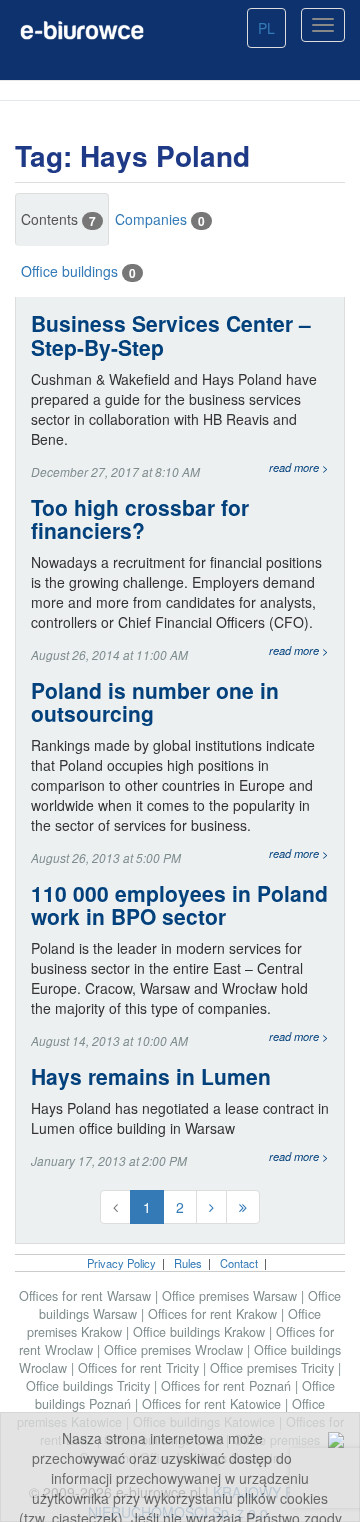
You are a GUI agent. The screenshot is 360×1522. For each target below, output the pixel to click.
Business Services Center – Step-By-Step (171, 335)
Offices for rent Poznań (228, 1386)
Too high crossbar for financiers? (140, 519)
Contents (58, 219)
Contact (239, 1263)
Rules (188, 1263)
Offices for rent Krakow (214, 1314)
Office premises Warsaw (231, 1296)
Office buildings (78, 271)
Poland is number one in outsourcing (155, 702)
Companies (160, 219)
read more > (299, 467)
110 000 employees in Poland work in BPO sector (179, 905)
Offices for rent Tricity (140, 1368)
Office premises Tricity (274, 1368)
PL (266, 28)
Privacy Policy (121, 1263)
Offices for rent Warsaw (87, 1296)
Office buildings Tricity (90, 1386)
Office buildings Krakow (201, 1332)
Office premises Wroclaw (175, 1350)
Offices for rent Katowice (213, 1404)
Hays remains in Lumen (151, 1076)
